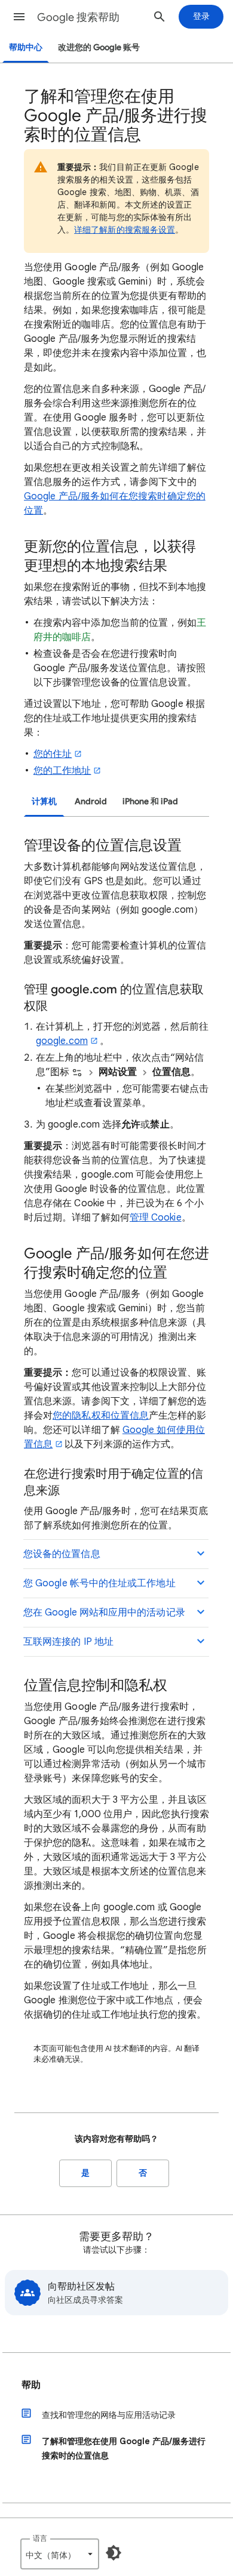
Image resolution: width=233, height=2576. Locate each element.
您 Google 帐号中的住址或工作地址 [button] (99, 1583)
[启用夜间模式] (114, 2553)
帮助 (31, 2385)
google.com (62, 1041)
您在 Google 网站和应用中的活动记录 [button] (104, 1613)
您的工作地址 (62, 771)
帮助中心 (26, 47)
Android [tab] (91, 801)
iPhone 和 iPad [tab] (150, 801)
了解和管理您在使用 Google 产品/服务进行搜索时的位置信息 (124, 2448)
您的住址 (53, 754)
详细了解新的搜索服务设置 (125, 230)
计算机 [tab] (44, 801)
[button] (19, 17)
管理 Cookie (156, 1218)
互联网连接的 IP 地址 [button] (68, 1642)
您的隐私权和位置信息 (101, 1416)
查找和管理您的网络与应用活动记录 (109, 2415)
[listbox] (60, 2554)
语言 (40, 2538)
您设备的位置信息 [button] (62, 1554)
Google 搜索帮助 (78, 17)
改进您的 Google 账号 (99, 47)
